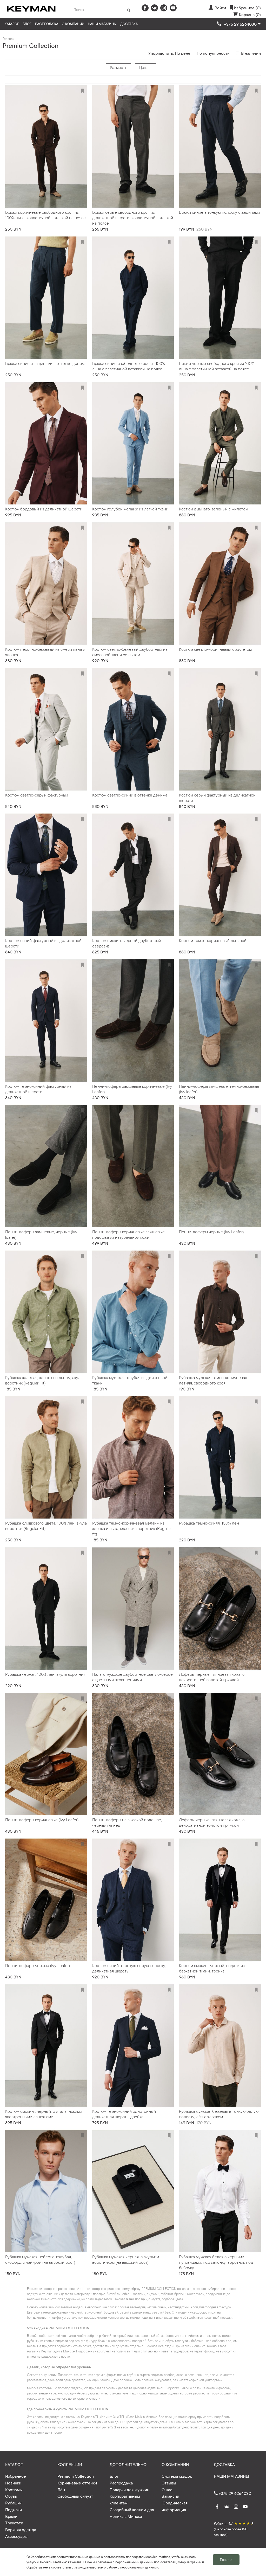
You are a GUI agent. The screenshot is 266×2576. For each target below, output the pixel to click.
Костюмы (14, 2489)
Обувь (11, 2496)
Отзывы (169, 2483)
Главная (8, 39)
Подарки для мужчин (129, 2489)
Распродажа (47, 24)
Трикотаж (14, 2523)
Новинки (13, 2483)
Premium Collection (76, 2476)
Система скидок (177, 2476)
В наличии (251, 53)
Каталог (12, 24)
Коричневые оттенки (77, 2483)
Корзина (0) (250, 14)
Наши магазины (102, 24)
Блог (27, 24)
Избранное (16, 2476)
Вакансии (170, 2496)
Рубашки (13, 2503)
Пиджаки (14, 2509)
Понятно (226, 2560)
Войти (220, 8)
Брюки (11, 2516)
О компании (73, 24)
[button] (239, 24)
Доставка (129, 24)
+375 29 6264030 (234, 2493)
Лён (61, 2489)
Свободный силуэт (75, 2496)
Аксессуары (16, 2536)
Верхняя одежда (21, 2529)
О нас (167, 2489)
